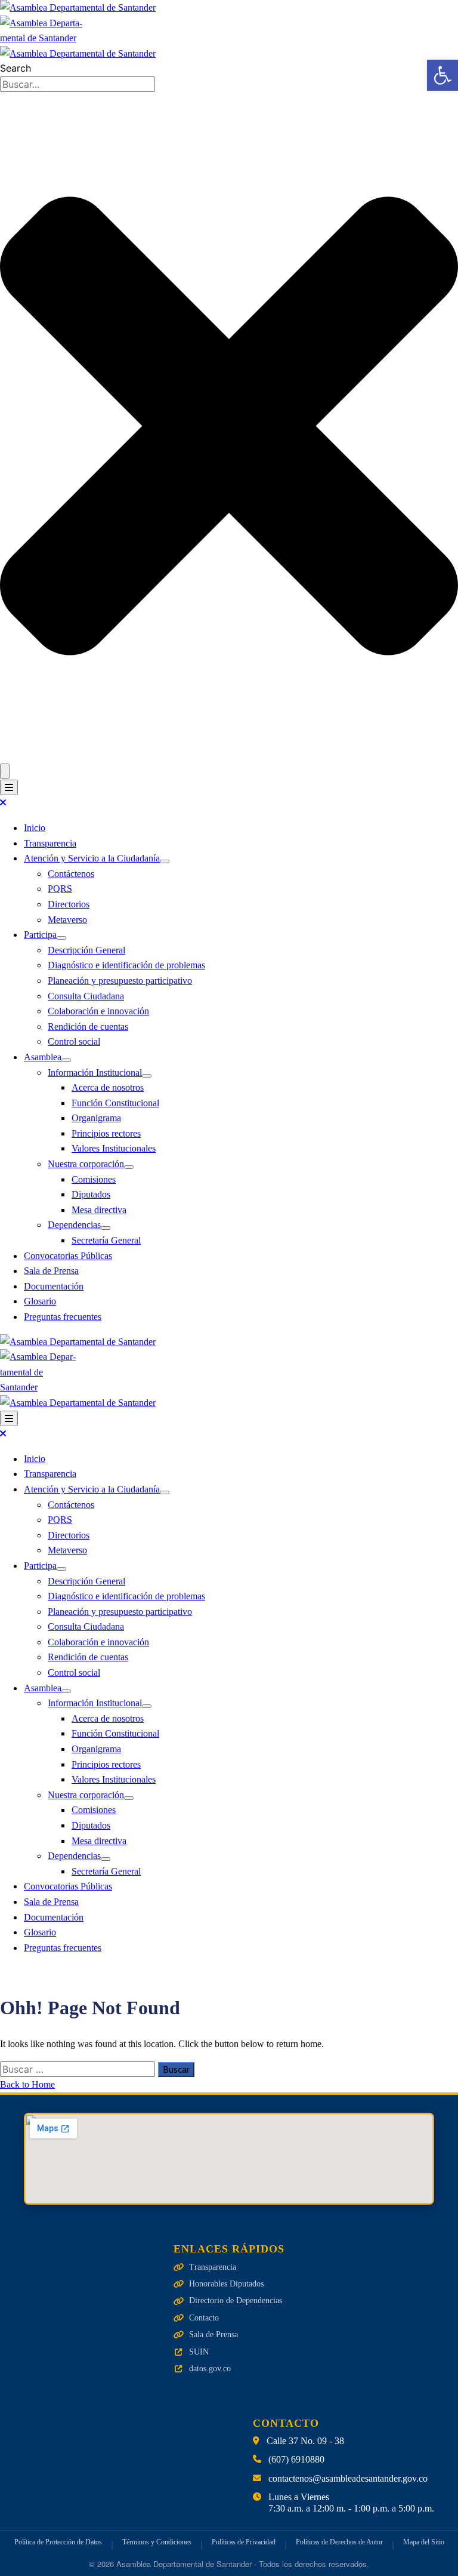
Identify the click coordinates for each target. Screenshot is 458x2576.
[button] (442, 75)
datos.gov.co (210, 2369)
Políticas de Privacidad (244, 2542)
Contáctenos (71, 874)
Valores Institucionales (114, 1148)
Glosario (40, 1301)
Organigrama (96, 1118)
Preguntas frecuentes (63, 1317)
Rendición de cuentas (88, 1027)
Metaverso (67, 920)
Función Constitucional (115, 1103)
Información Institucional (95, 1072)
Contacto (204, 2318)
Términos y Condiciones (157, 2542)
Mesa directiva (99, 1210)
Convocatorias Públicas (68, 1256)
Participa (40, 935)
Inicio (35, 828)
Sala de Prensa (51, 1271)
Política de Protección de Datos (58, 2542)
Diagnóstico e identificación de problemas (126, 965)
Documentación (54, 1286)
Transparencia (50, 843)
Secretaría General (106, 1240)
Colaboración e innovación (98, 1011)
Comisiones (94, 1179)
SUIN (199, 2352)
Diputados (91, 1194)
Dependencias (74, 1225)
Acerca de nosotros (108, 1087)
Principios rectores (106, 1133)
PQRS (60, 889)
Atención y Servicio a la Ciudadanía (92, 858)
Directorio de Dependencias (236, 2300)
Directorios (69, 904)
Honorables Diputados (226, 2284)
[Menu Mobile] (9, 787)
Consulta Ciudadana (86, 996)
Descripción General (86, 950)
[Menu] (165, 861)
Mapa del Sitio (424, 2542)
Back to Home (27, 2084)
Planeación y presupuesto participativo (120, 981)
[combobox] (78, 84)
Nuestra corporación (86, 1164)
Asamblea (43, 1057)
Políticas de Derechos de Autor (339, 2542)
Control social (74, 1041)
